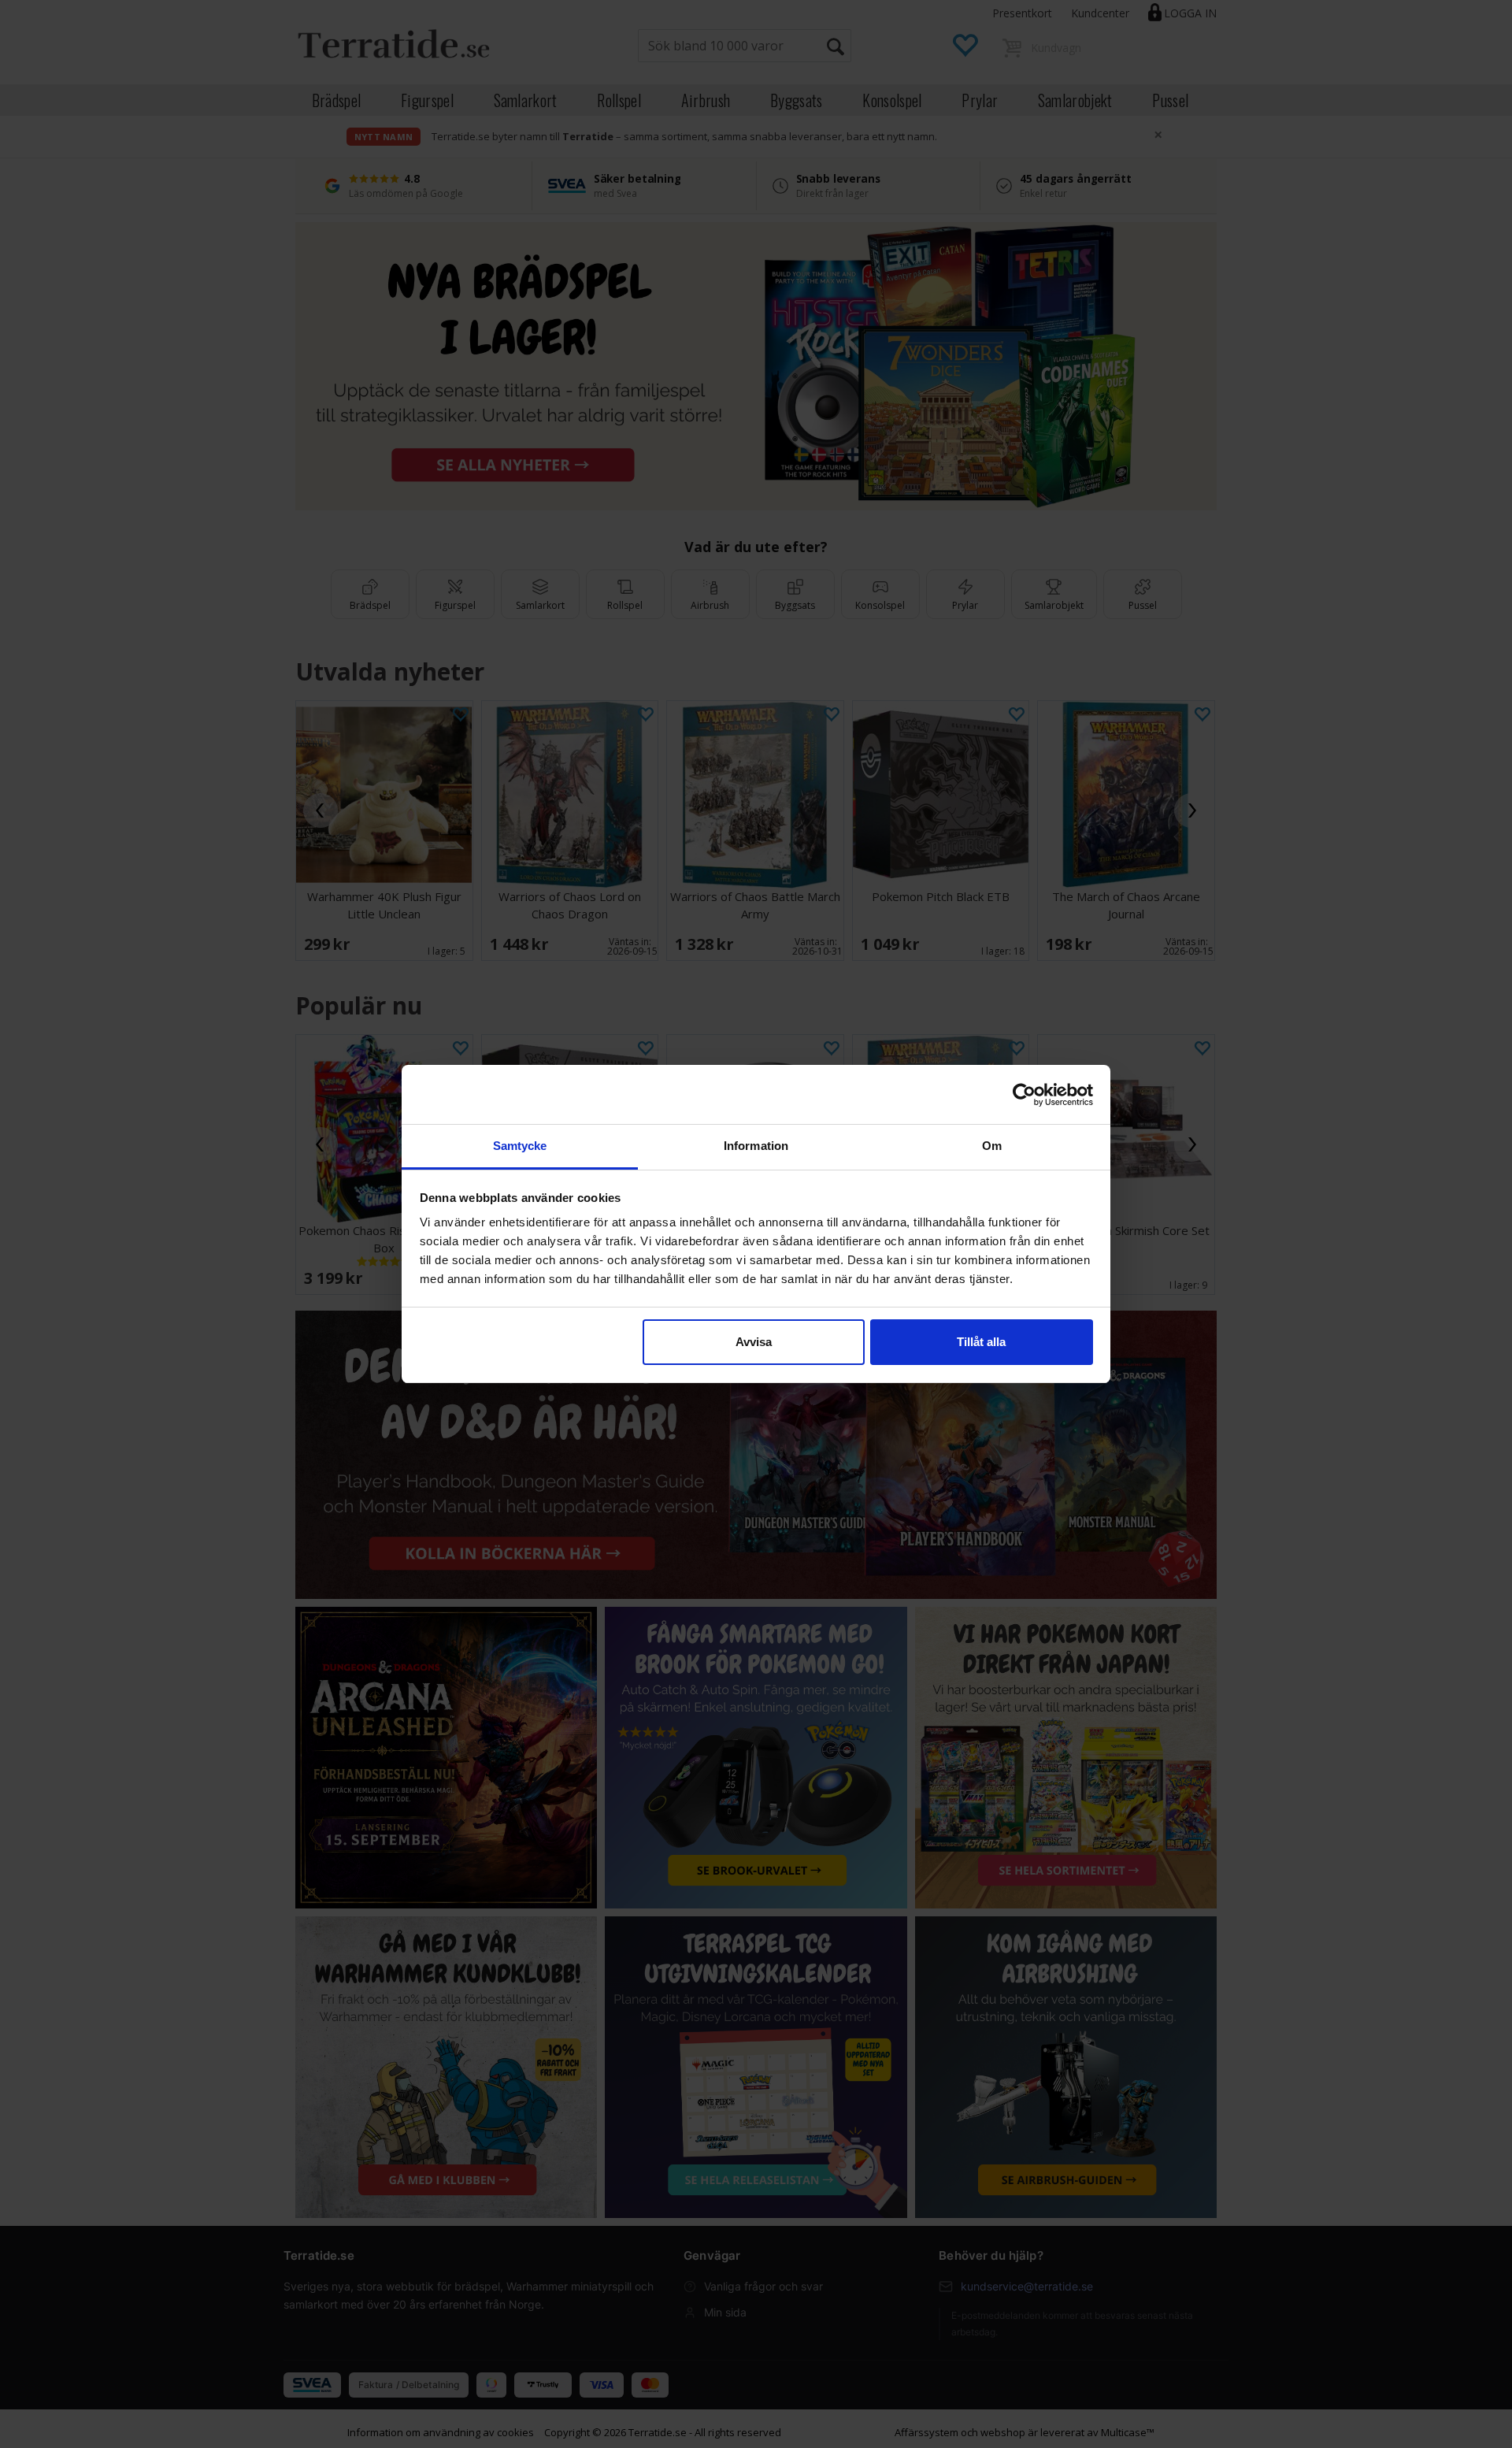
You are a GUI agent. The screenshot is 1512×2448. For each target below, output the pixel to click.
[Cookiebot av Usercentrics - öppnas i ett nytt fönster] (1024, 1095)
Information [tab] (756, 1146)
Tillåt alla (981, 1342)
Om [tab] (992, 1146)
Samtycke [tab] (520, 1146)
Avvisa (754, 1342)
